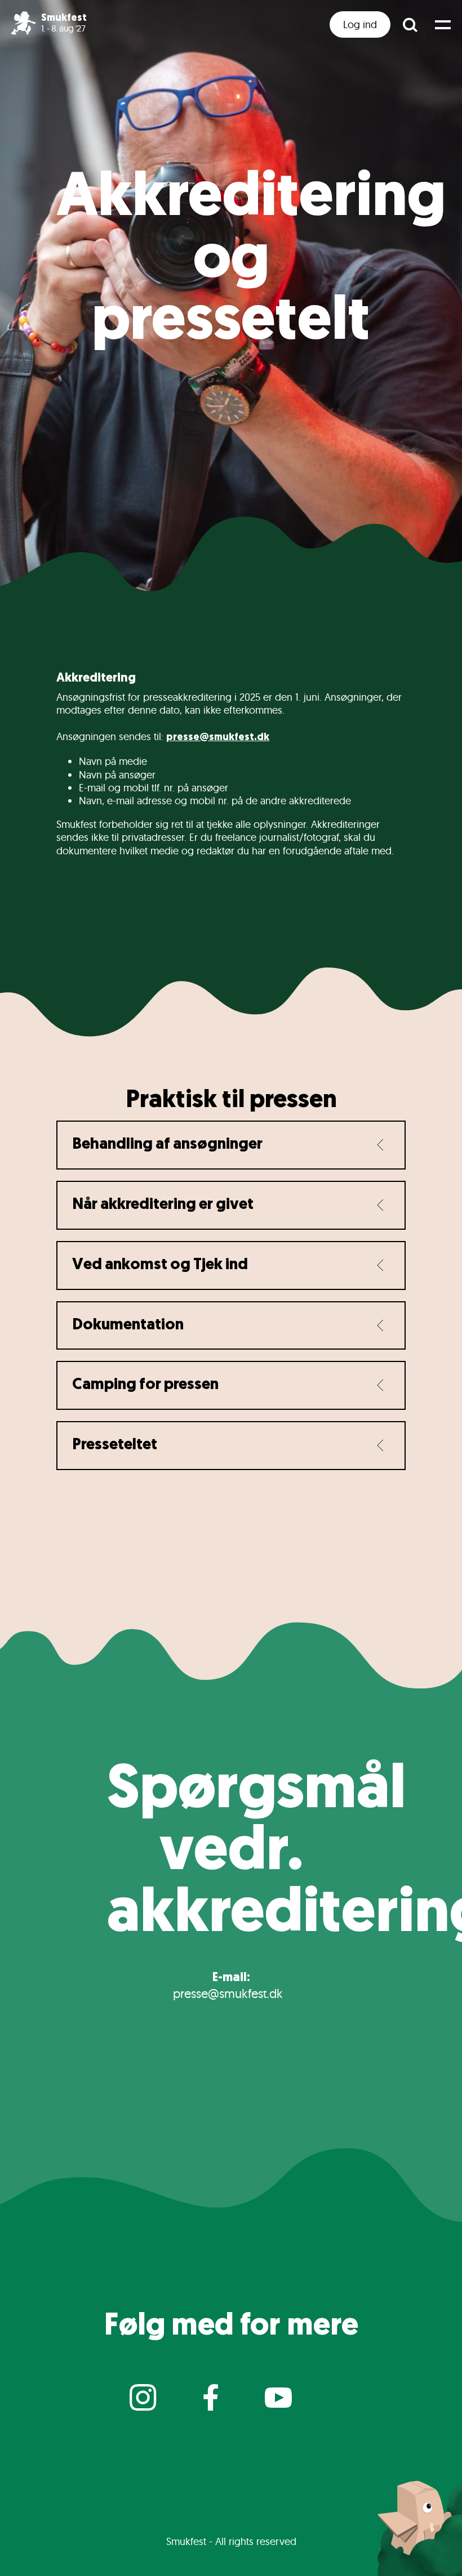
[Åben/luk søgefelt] (410, 24)
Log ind (360, 24)
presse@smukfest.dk (218, 738)
